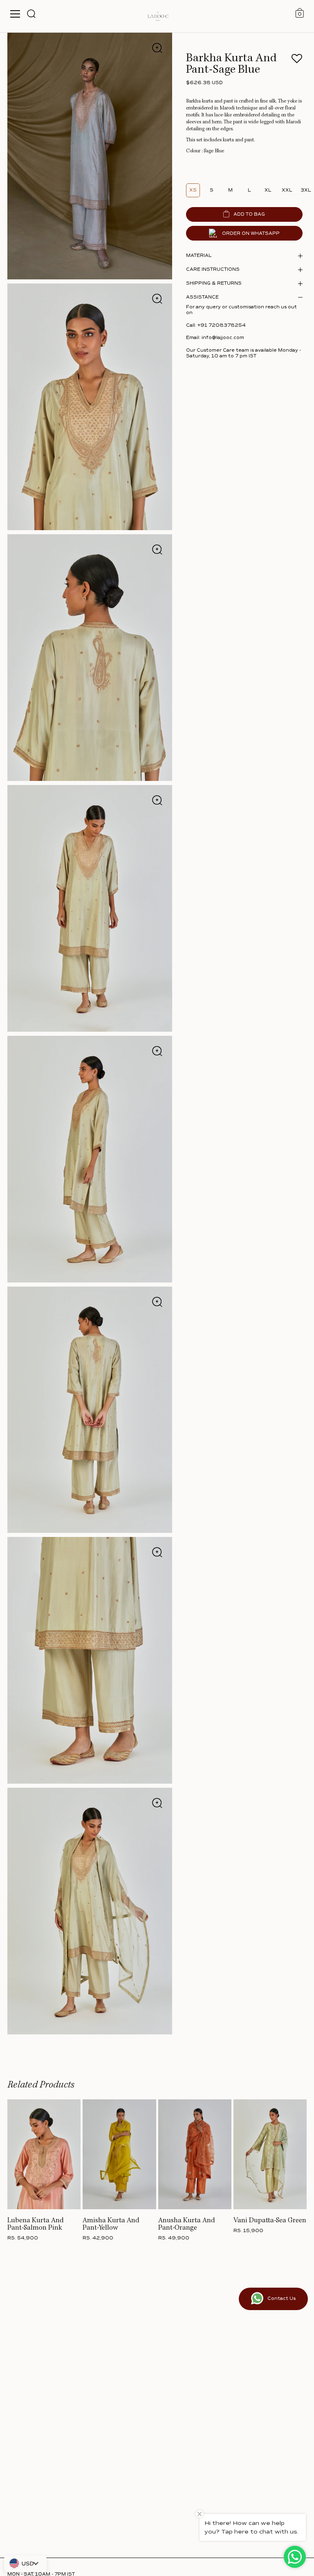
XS (193, 190)
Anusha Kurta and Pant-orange (187, 2224)
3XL (306, 190)
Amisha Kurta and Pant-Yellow (111, 2224)
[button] (297, 61)
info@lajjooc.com (223, 338)
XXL (287, 190)
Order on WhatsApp (251, 233)
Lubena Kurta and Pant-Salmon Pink (36, 2224)
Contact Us (281, 2298)
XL (268, 190)
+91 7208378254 (222, 325)
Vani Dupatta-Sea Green (270, 2221)
